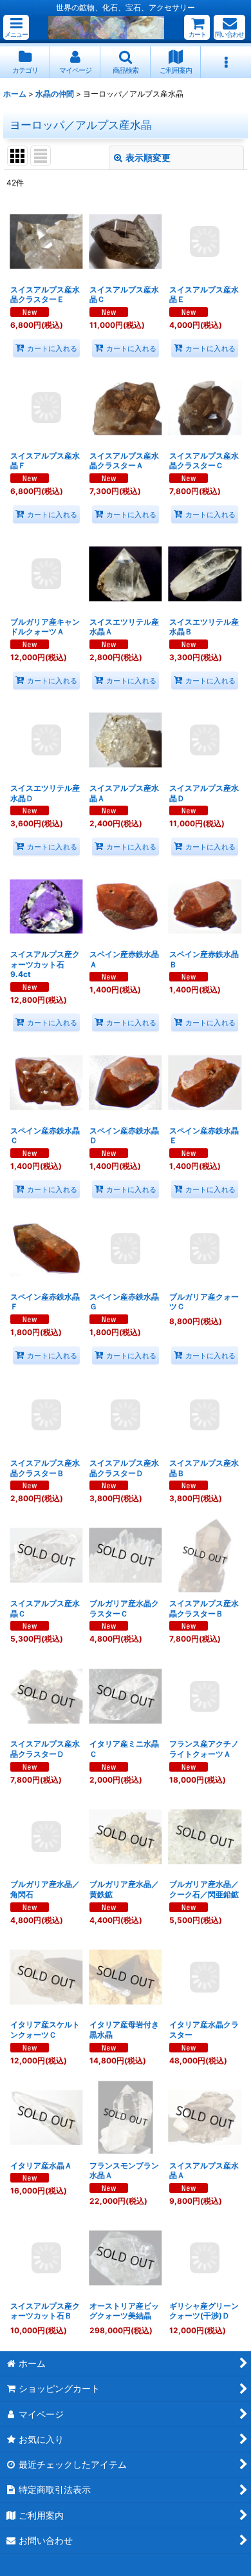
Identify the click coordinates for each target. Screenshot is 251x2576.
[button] (16, 27)
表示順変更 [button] (148, 157)
